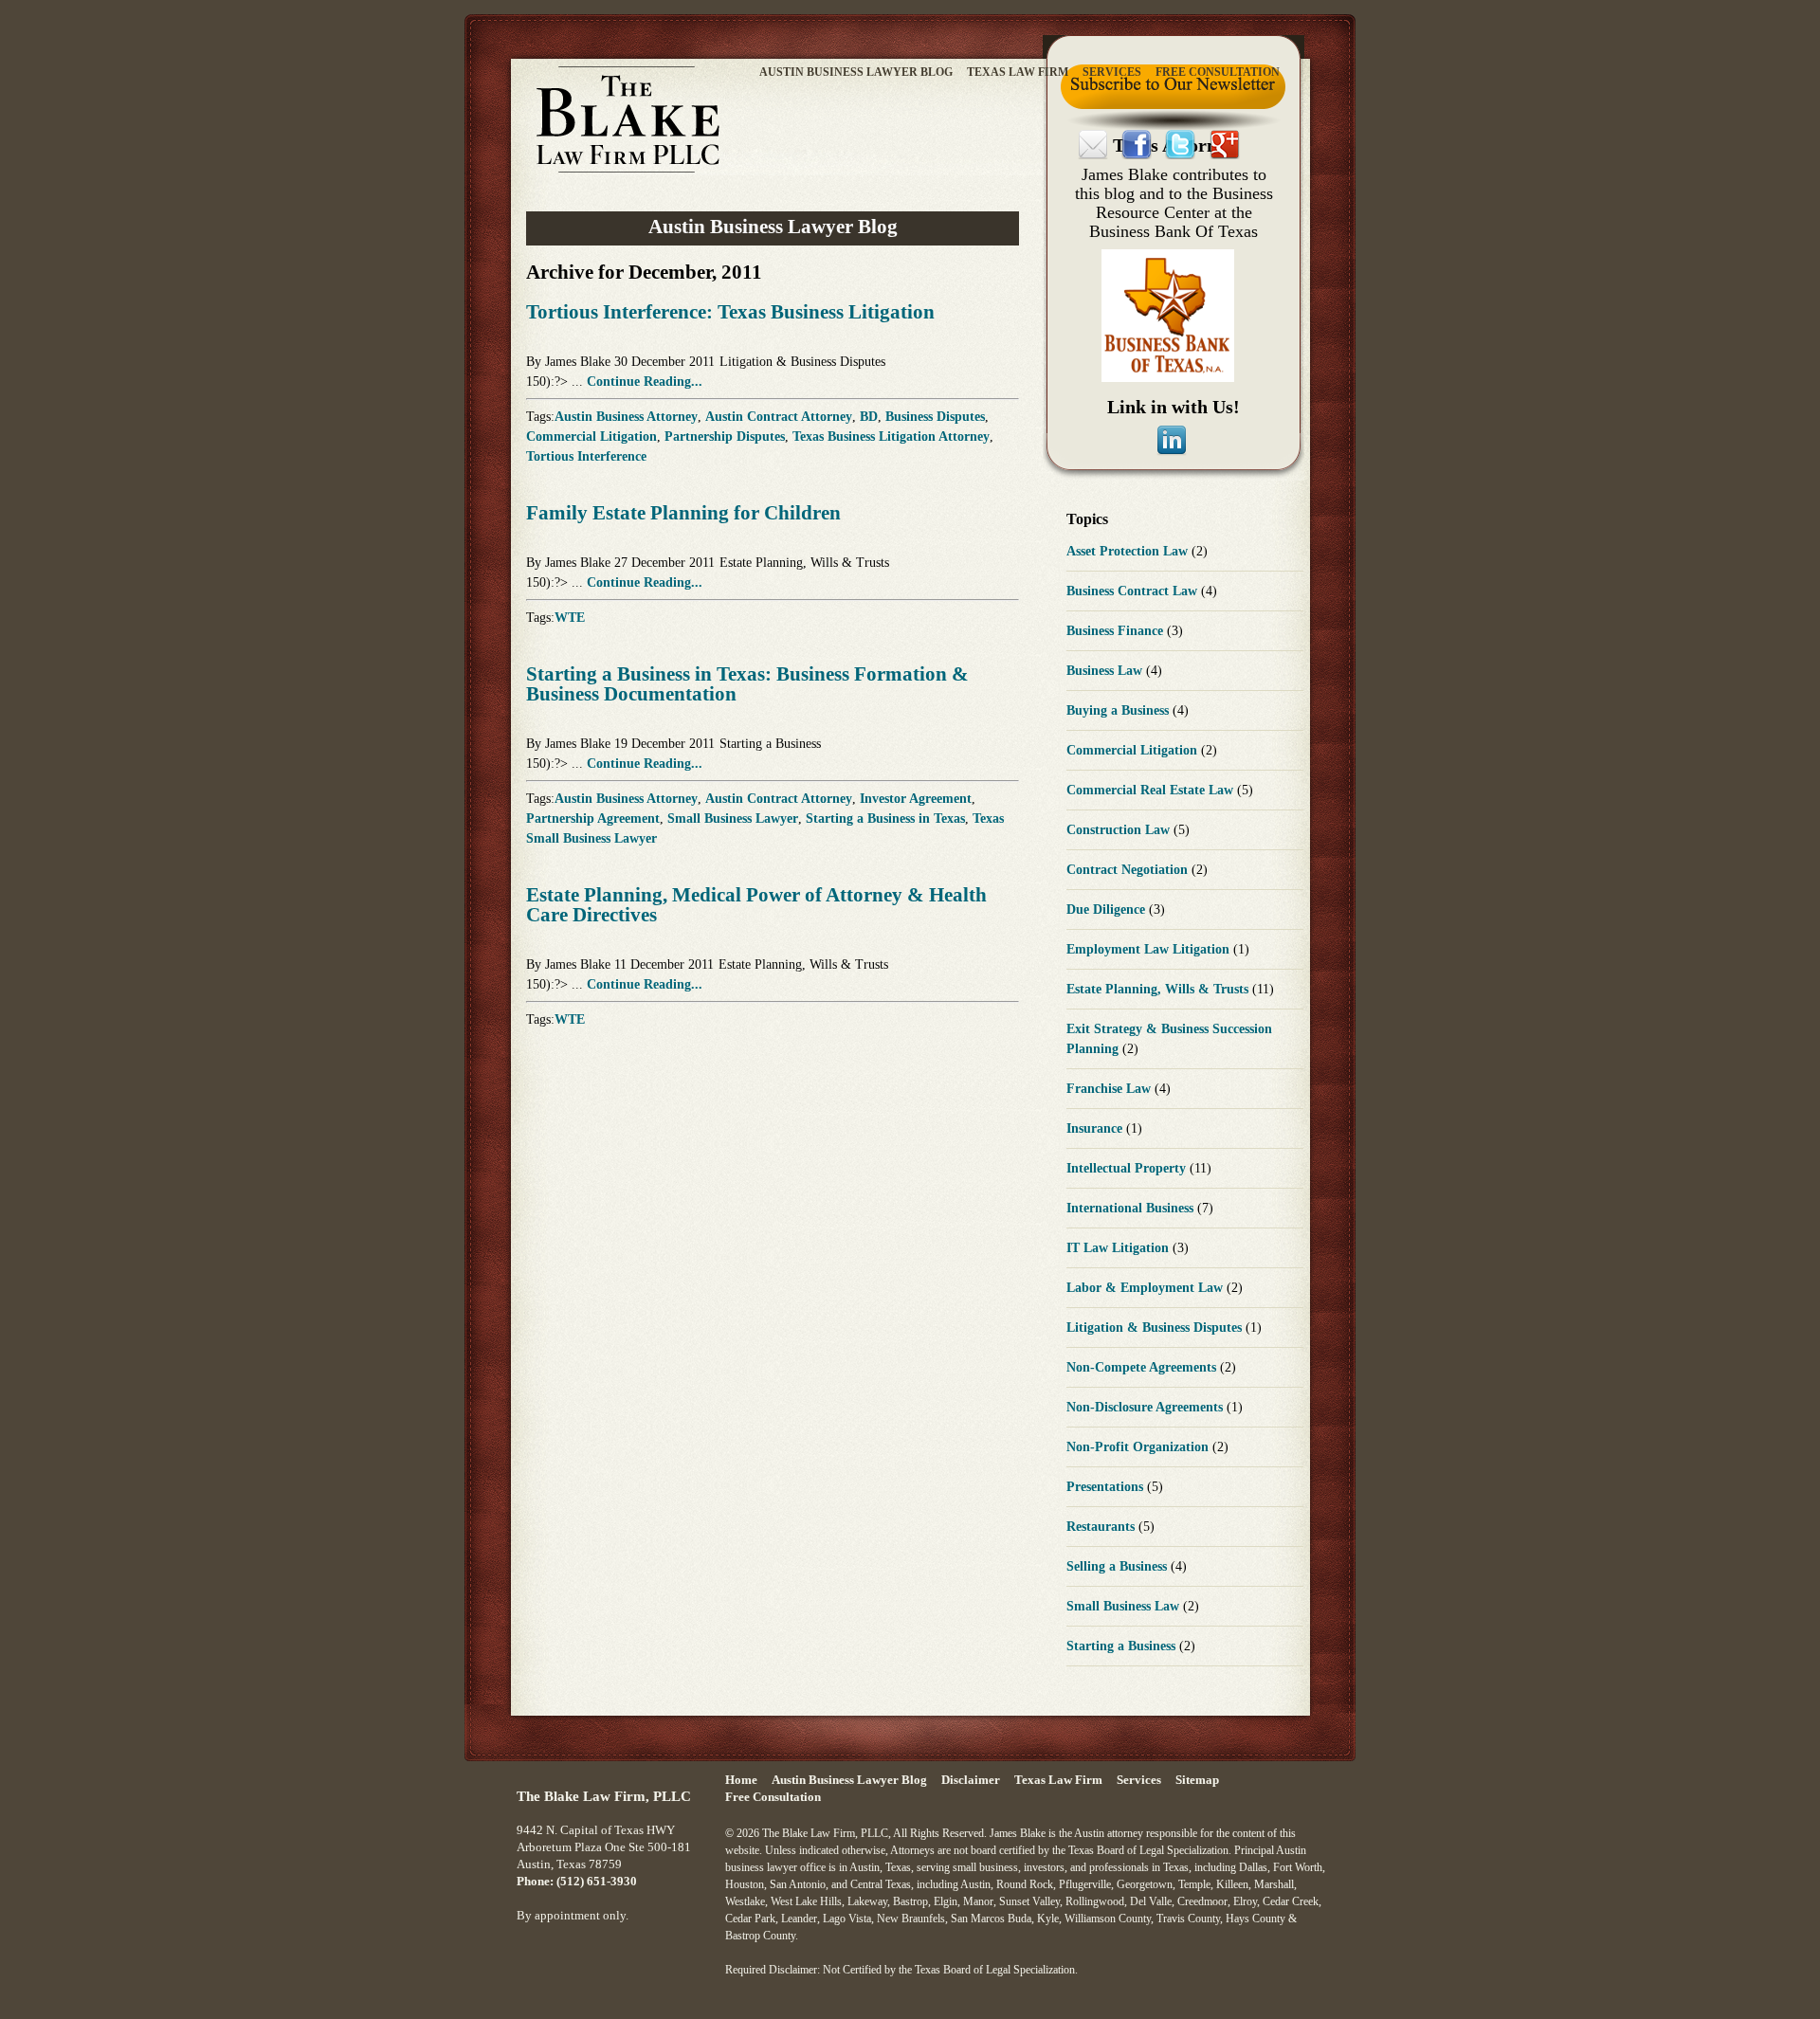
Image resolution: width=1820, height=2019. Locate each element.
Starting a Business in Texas (885, 819)
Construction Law (1120, 830)
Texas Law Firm (1018, 72)
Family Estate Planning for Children (683, 513)
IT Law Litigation (1119, 1248)
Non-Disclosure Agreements (1147, 1407)
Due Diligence (1108, 909)
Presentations (1107, 1487)
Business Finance (1117, 631)
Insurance (1096, 1128)
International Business (1132, 1208)
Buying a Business (1119, 710)
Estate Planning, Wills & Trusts (804, 563)
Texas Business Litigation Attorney (891, 437)
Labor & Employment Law (1147, 1288)
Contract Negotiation (1129, 870)
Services (1112, 72)
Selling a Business (1119, 1566)
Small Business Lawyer (733, 819)
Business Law (1106, 671)
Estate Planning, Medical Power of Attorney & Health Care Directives (756, 905)
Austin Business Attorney (626, 417)
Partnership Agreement (593, 819)
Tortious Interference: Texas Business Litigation (730, 312)
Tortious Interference (586, 456)
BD (869, 417)
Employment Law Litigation (1150, 949)
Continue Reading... (645, 382)
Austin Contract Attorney (779, 417)
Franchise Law (1110, 1089)
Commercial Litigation (591, 437)
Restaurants (1102, 1527)
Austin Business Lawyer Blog (856, 72)
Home (741, 1780)
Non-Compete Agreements (1143, 1367)
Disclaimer (971, 1780)
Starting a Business (770, 744)
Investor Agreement (916, 799)
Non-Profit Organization (1139, 1447)
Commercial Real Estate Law (1152, 790)
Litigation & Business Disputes (802, 362)
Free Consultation (1218, 72)
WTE (570, 618)
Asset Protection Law (1129, 551)
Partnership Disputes (725, 437)
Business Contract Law (1134, 591)
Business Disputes (935, 417)
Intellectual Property (1128, 1168)
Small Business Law (1125, 1606)
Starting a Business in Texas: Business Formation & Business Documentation (747, 684)
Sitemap (1197, 1780)
